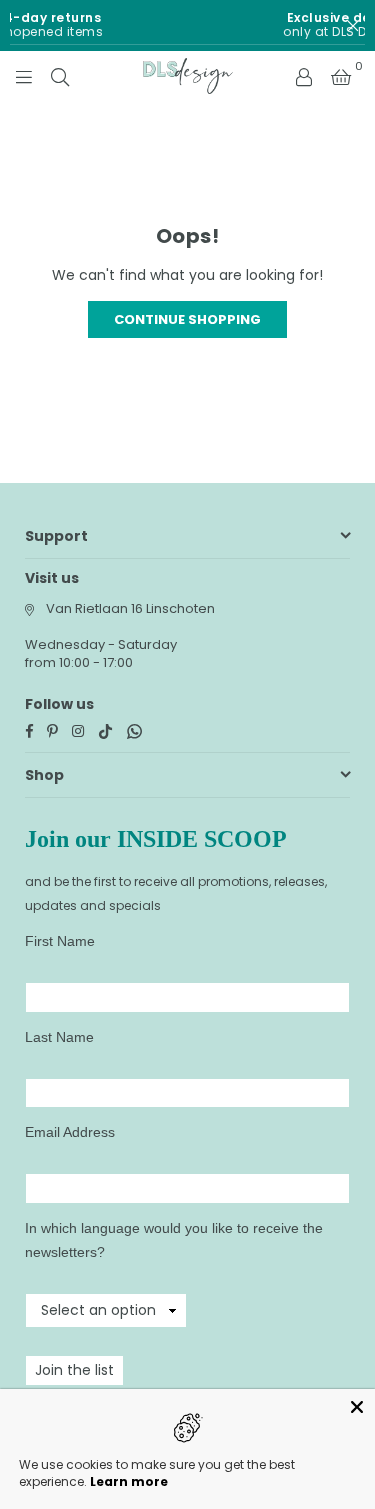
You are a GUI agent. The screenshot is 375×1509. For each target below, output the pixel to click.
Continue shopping (187, 319)
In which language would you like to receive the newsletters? (174, 1240)
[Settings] (304, 76)
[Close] (357, 1407)
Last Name (59, 1037)
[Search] (60, 76)
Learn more (129, 1481)
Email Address (70, 1132)
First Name (60, 941)
